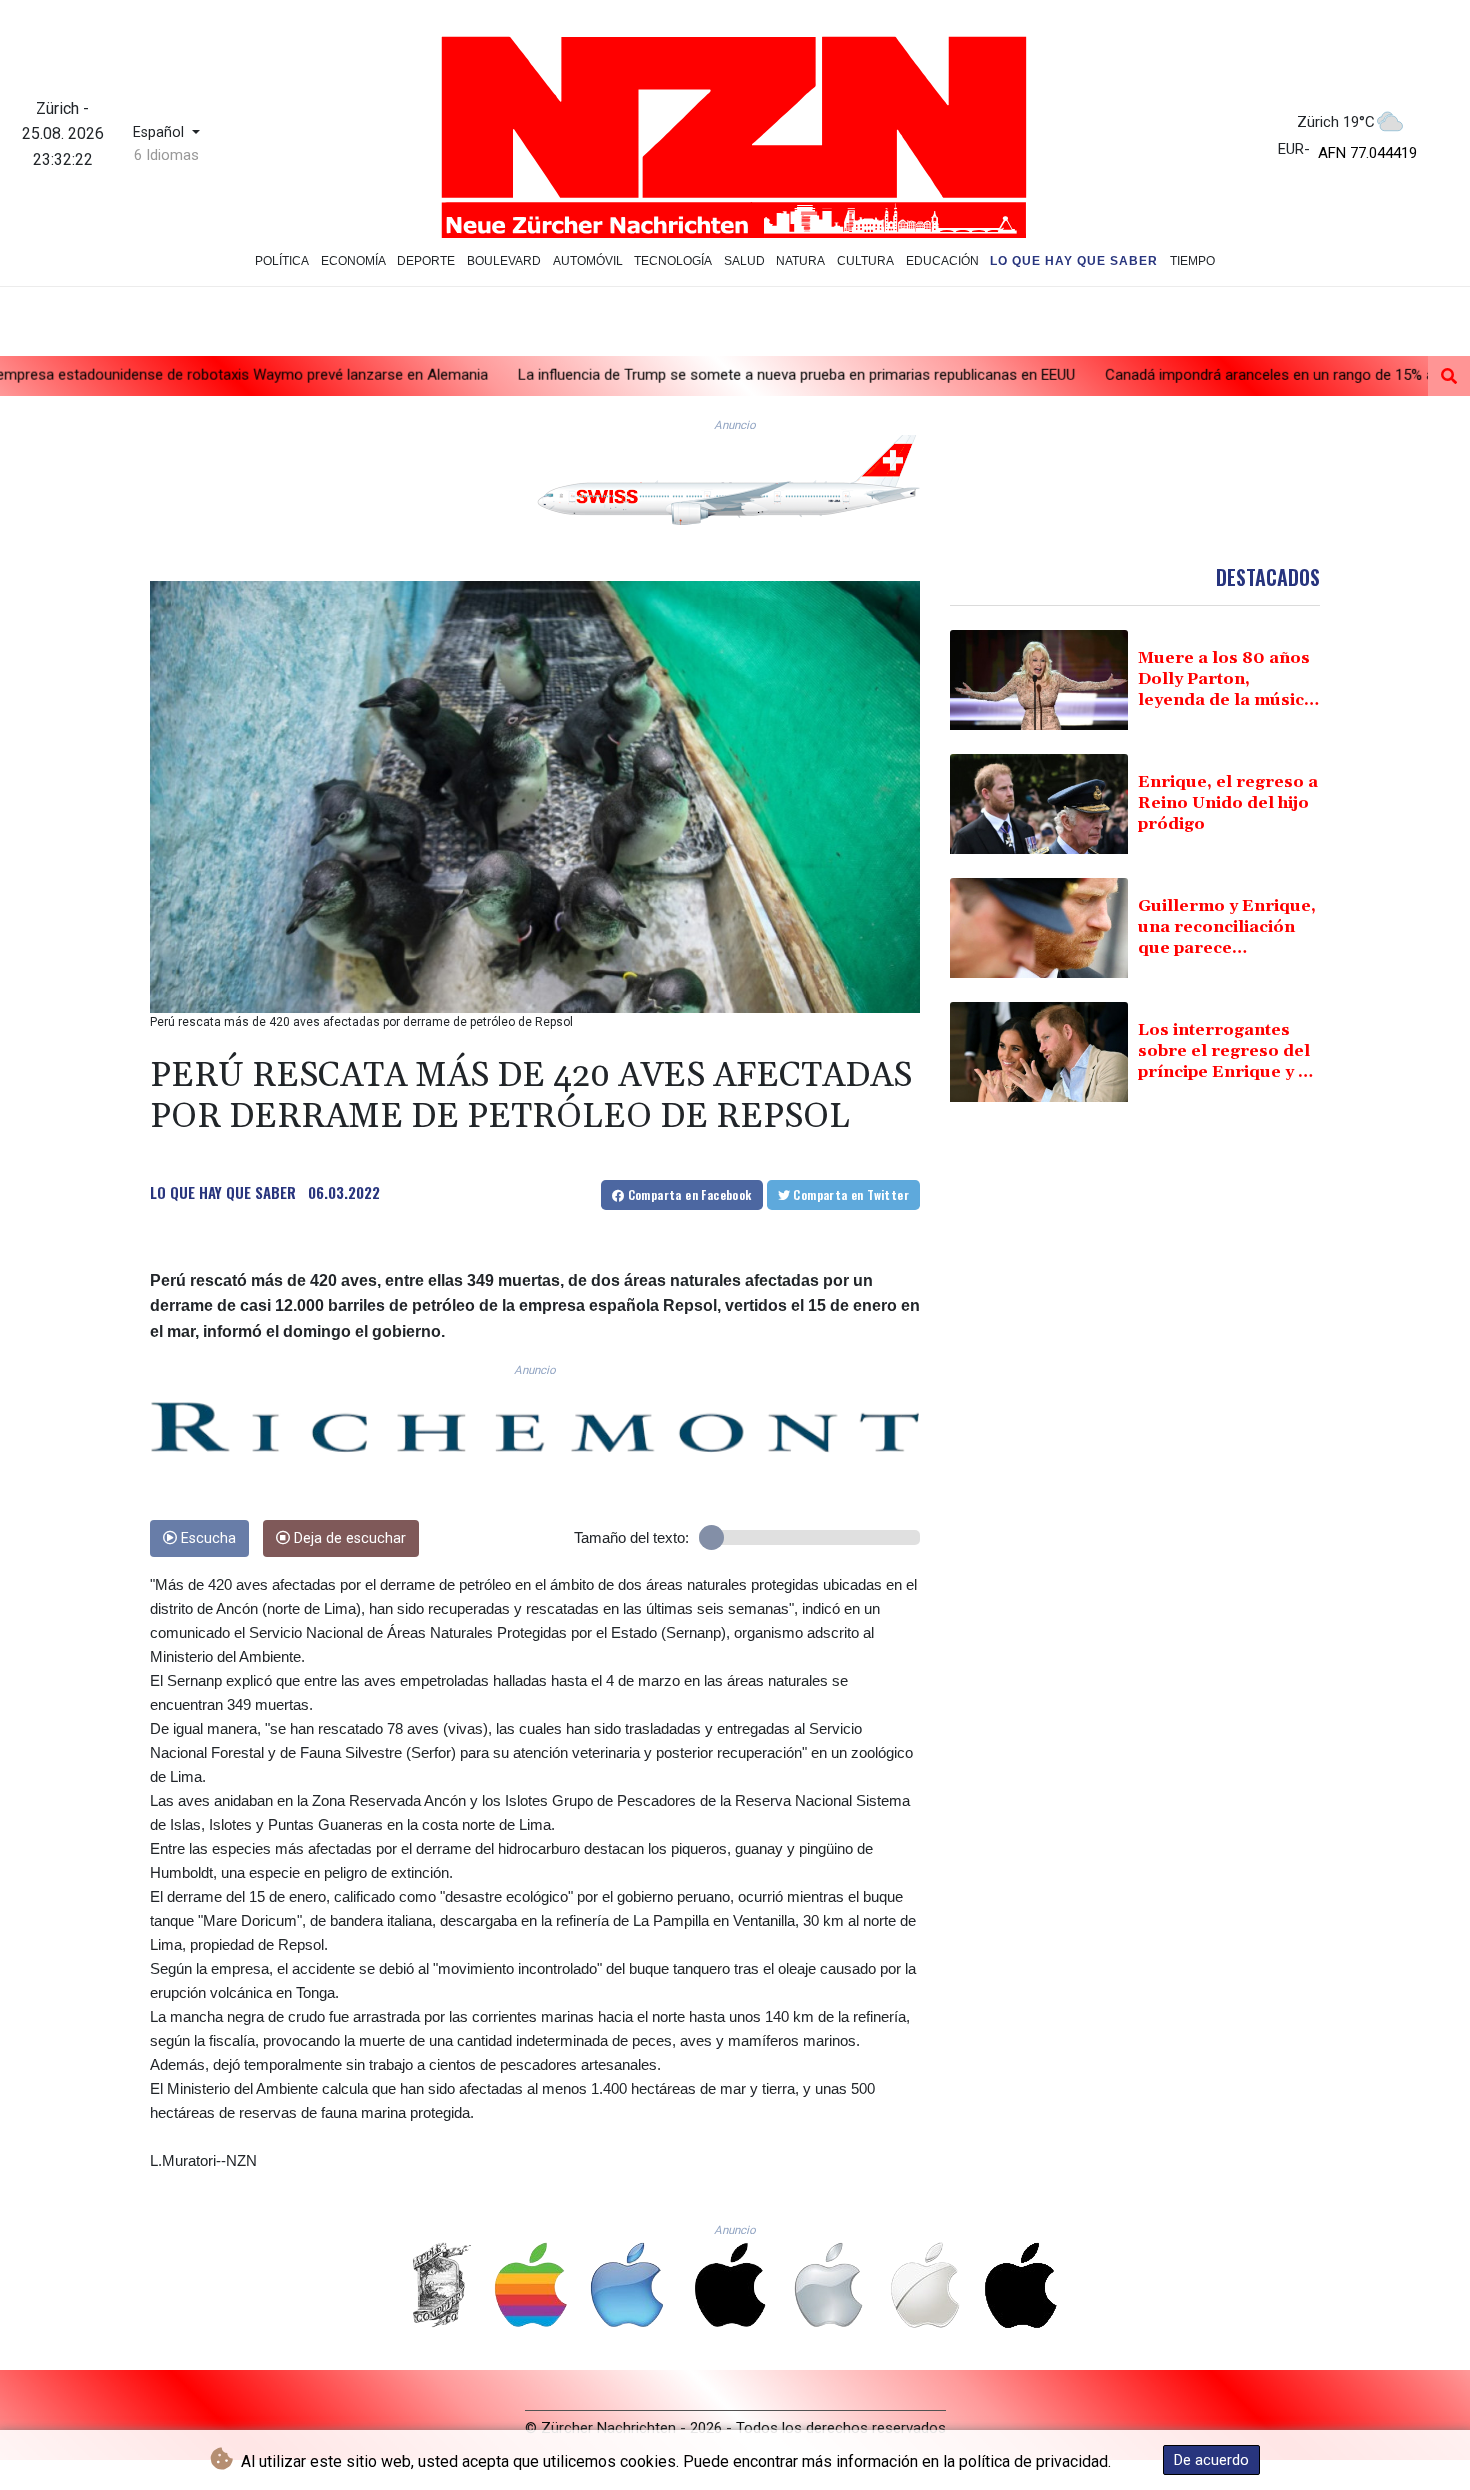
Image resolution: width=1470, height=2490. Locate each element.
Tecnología (673, 261)
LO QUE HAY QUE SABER (223, 1192)
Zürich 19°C (1336, 122)
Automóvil (588, 261)
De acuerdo (1211, 2460)
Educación (942, 261)
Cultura (865, 261)
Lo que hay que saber (1074, 261)
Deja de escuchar (348, 1538)
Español (160, 132)
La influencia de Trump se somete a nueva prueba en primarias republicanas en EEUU (625, 375)
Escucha (206, 1538)
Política (282, 261)
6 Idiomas (166, 155)
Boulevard (504, 261)
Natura (800, 261)
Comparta (687, 1194)
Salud (744, 261)
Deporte (426, 261)
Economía (353, 261)
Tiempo (1192, 261)
